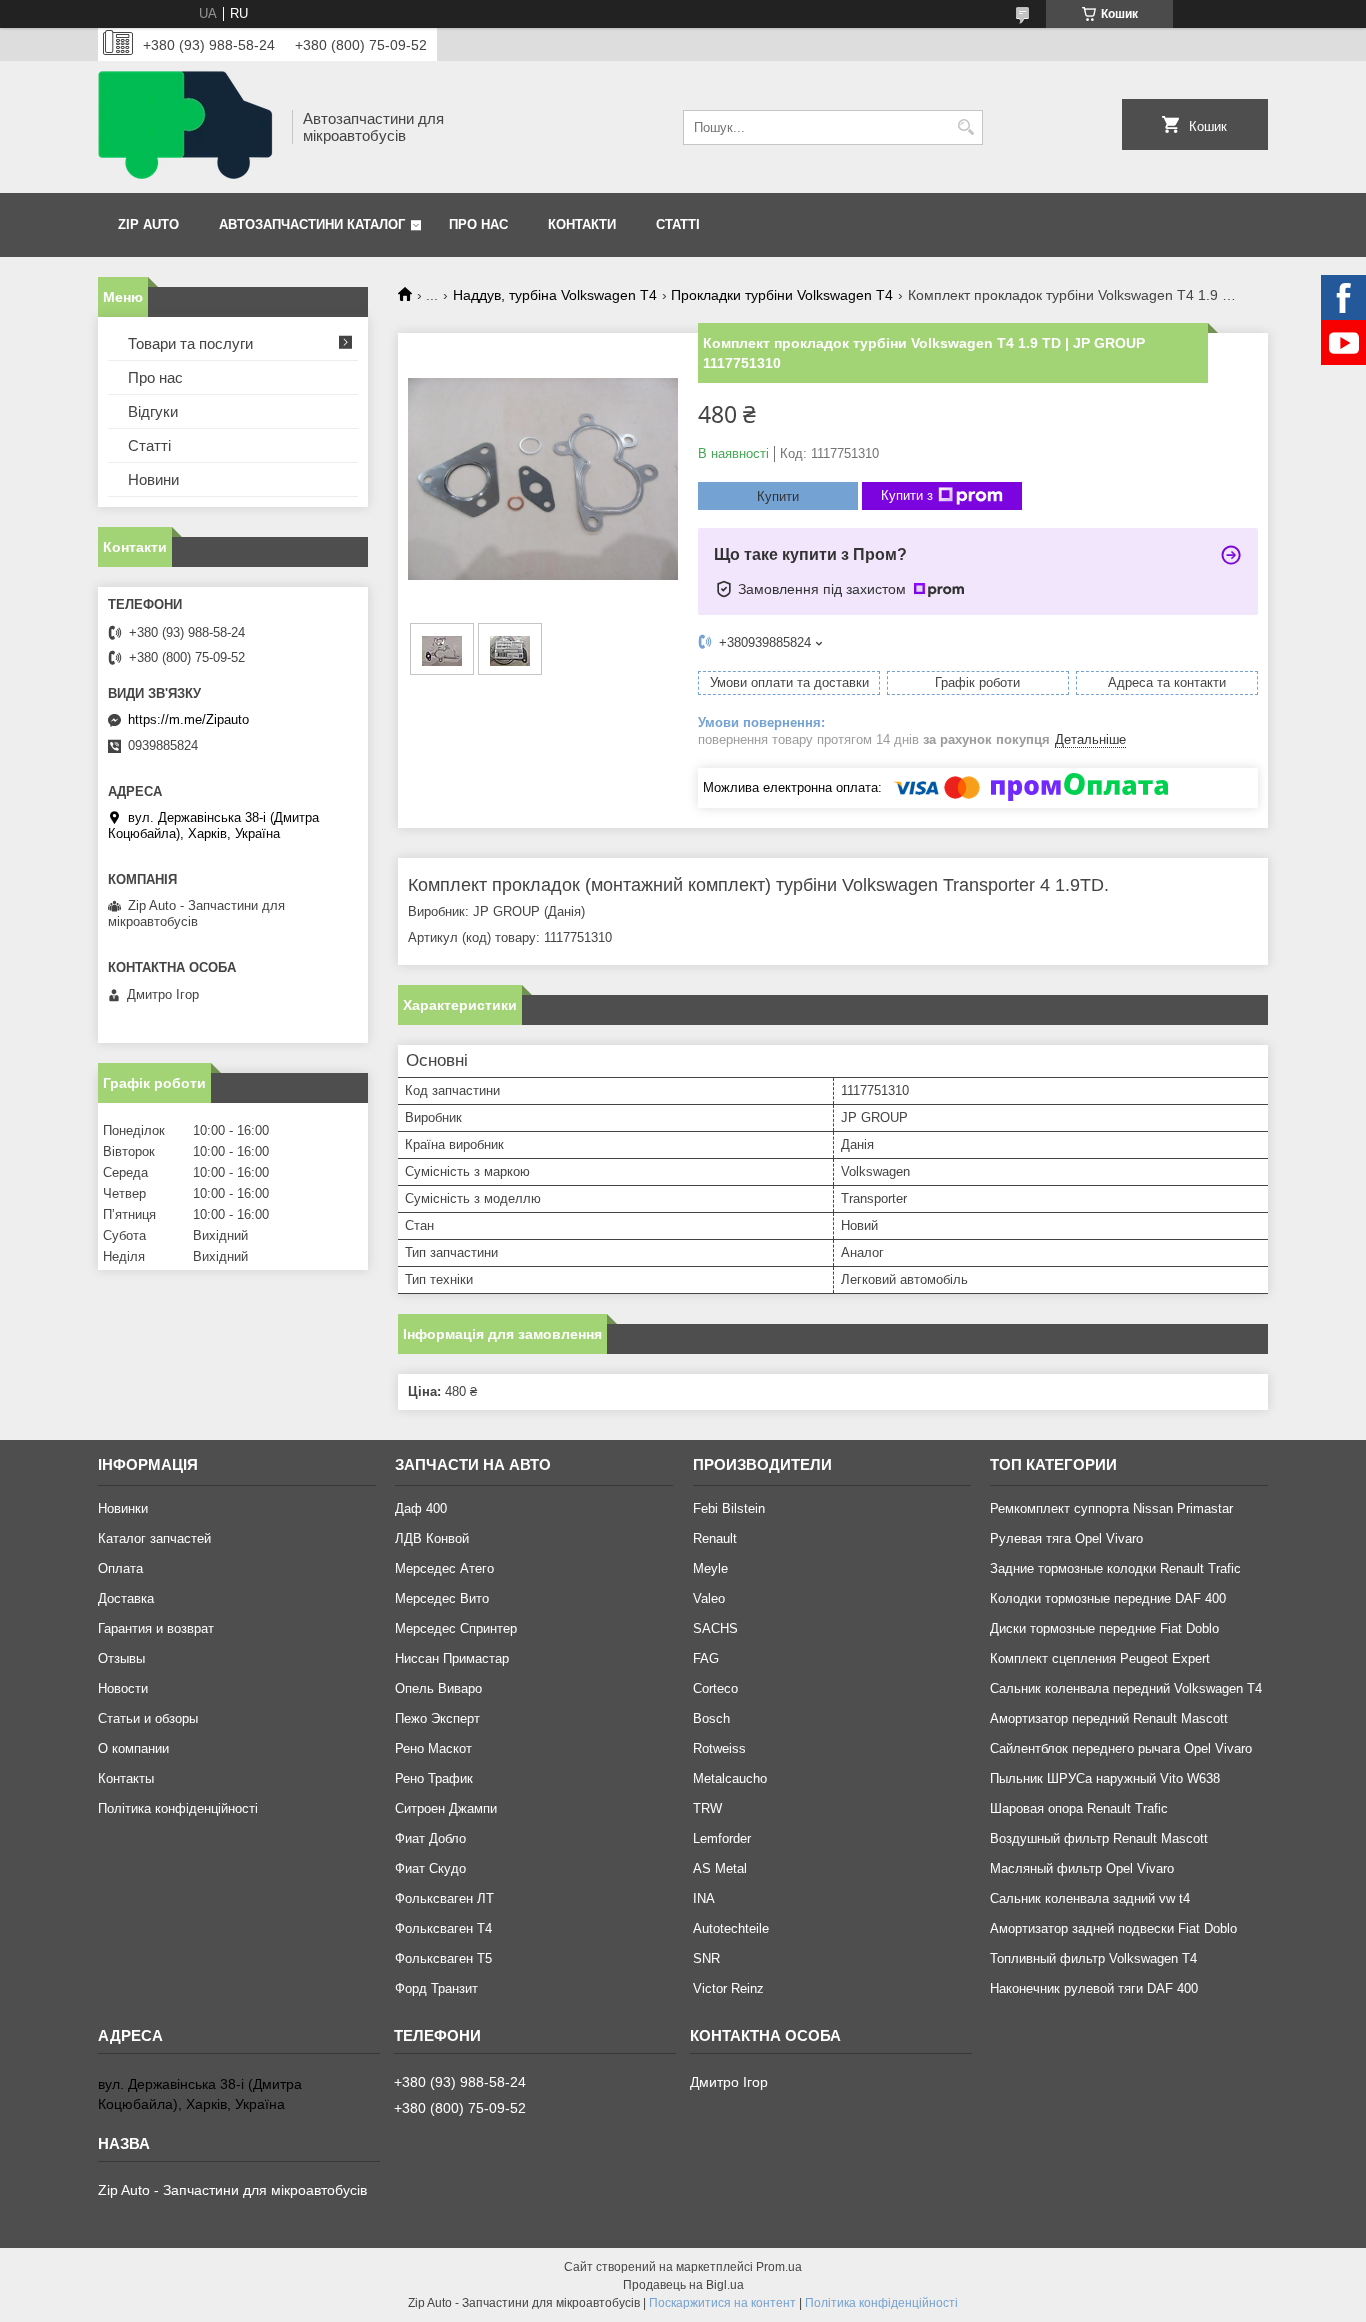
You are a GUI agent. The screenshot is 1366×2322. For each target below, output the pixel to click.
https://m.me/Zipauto (188, 719)
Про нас (478, 224)
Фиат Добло (430, 1838)
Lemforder (722, 1838)
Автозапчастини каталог (312, 224)
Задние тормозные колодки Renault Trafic (1115, 1568)
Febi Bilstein (729, 1508)
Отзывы (121, 1658)
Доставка (126, 1598)
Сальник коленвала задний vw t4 (1090, 1898)
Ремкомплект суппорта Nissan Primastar (1111, 1508)
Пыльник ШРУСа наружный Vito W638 (1105, 1778)
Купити (778, 496)
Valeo (709, 1598)
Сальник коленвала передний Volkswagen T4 (1126, 1688)
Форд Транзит (436, 1988)
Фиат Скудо (430, 1868)
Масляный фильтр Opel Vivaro (1082, 1868)
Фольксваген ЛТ (444, 1898)
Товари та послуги (190, 343)
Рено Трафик (434, 1778)
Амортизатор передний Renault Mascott (1109, 1718)
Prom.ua (779, 2267)
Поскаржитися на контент (722, 2303)
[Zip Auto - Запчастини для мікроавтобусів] (188, 127)
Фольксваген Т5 (443, 1958)
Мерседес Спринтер (456, 1628)
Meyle (710, 1568)
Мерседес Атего (444, 1568)
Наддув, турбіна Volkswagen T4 (555, 295)
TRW (707, 1808)
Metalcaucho (730, 1778)
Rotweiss (719, 1748)
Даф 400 (421, 1508)
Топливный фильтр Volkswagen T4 (1093, 1958)
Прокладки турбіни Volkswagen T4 (782, 295)
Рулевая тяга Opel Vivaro (1066, 1538)
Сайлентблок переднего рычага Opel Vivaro (1121, 1748)
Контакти (582, 224)
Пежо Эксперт (437, 1718)
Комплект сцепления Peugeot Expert (1100, 1658)
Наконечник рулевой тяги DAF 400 (1094, 1988)
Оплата (120, 1568)
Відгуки (153, 411)
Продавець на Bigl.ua (683, 2285)
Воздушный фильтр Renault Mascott (1099, 1838)
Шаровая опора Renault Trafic (1079, 1808)
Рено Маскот (433, 1748)
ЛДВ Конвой (432, 1538)
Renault (715, 1538)
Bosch (711, 1718)
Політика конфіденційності (178, 1808)
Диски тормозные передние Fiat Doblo (1104, 1628)
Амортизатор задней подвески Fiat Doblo (1113, 1928)
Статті (678, 224)
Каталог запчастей (154, 1538)
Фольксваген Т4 (443, 1928)
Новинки (123, 1508)
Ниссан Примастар (452, 1658)
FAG (706, 1658)
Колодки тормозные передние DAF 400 (1108, 1598)
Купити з (907, 495)
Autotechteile (731, 1928)
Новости (123, 1688)
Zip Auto (148, 224)
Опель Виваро (438, 1688)
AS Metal (720, 1868)
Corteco (715, 1688)
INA (704, 1898)
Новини (153, 479)
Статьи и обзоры (148, 1718)
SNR (706, 1958)
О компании (133, 1748)
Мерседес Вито (442, 1598)
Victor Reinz (728, 1988)
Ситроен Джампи (446, 1808)
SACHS (715, 1628)
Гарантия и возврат (156, 1628)
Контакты (126, 1778)
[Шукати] (965, 127)
